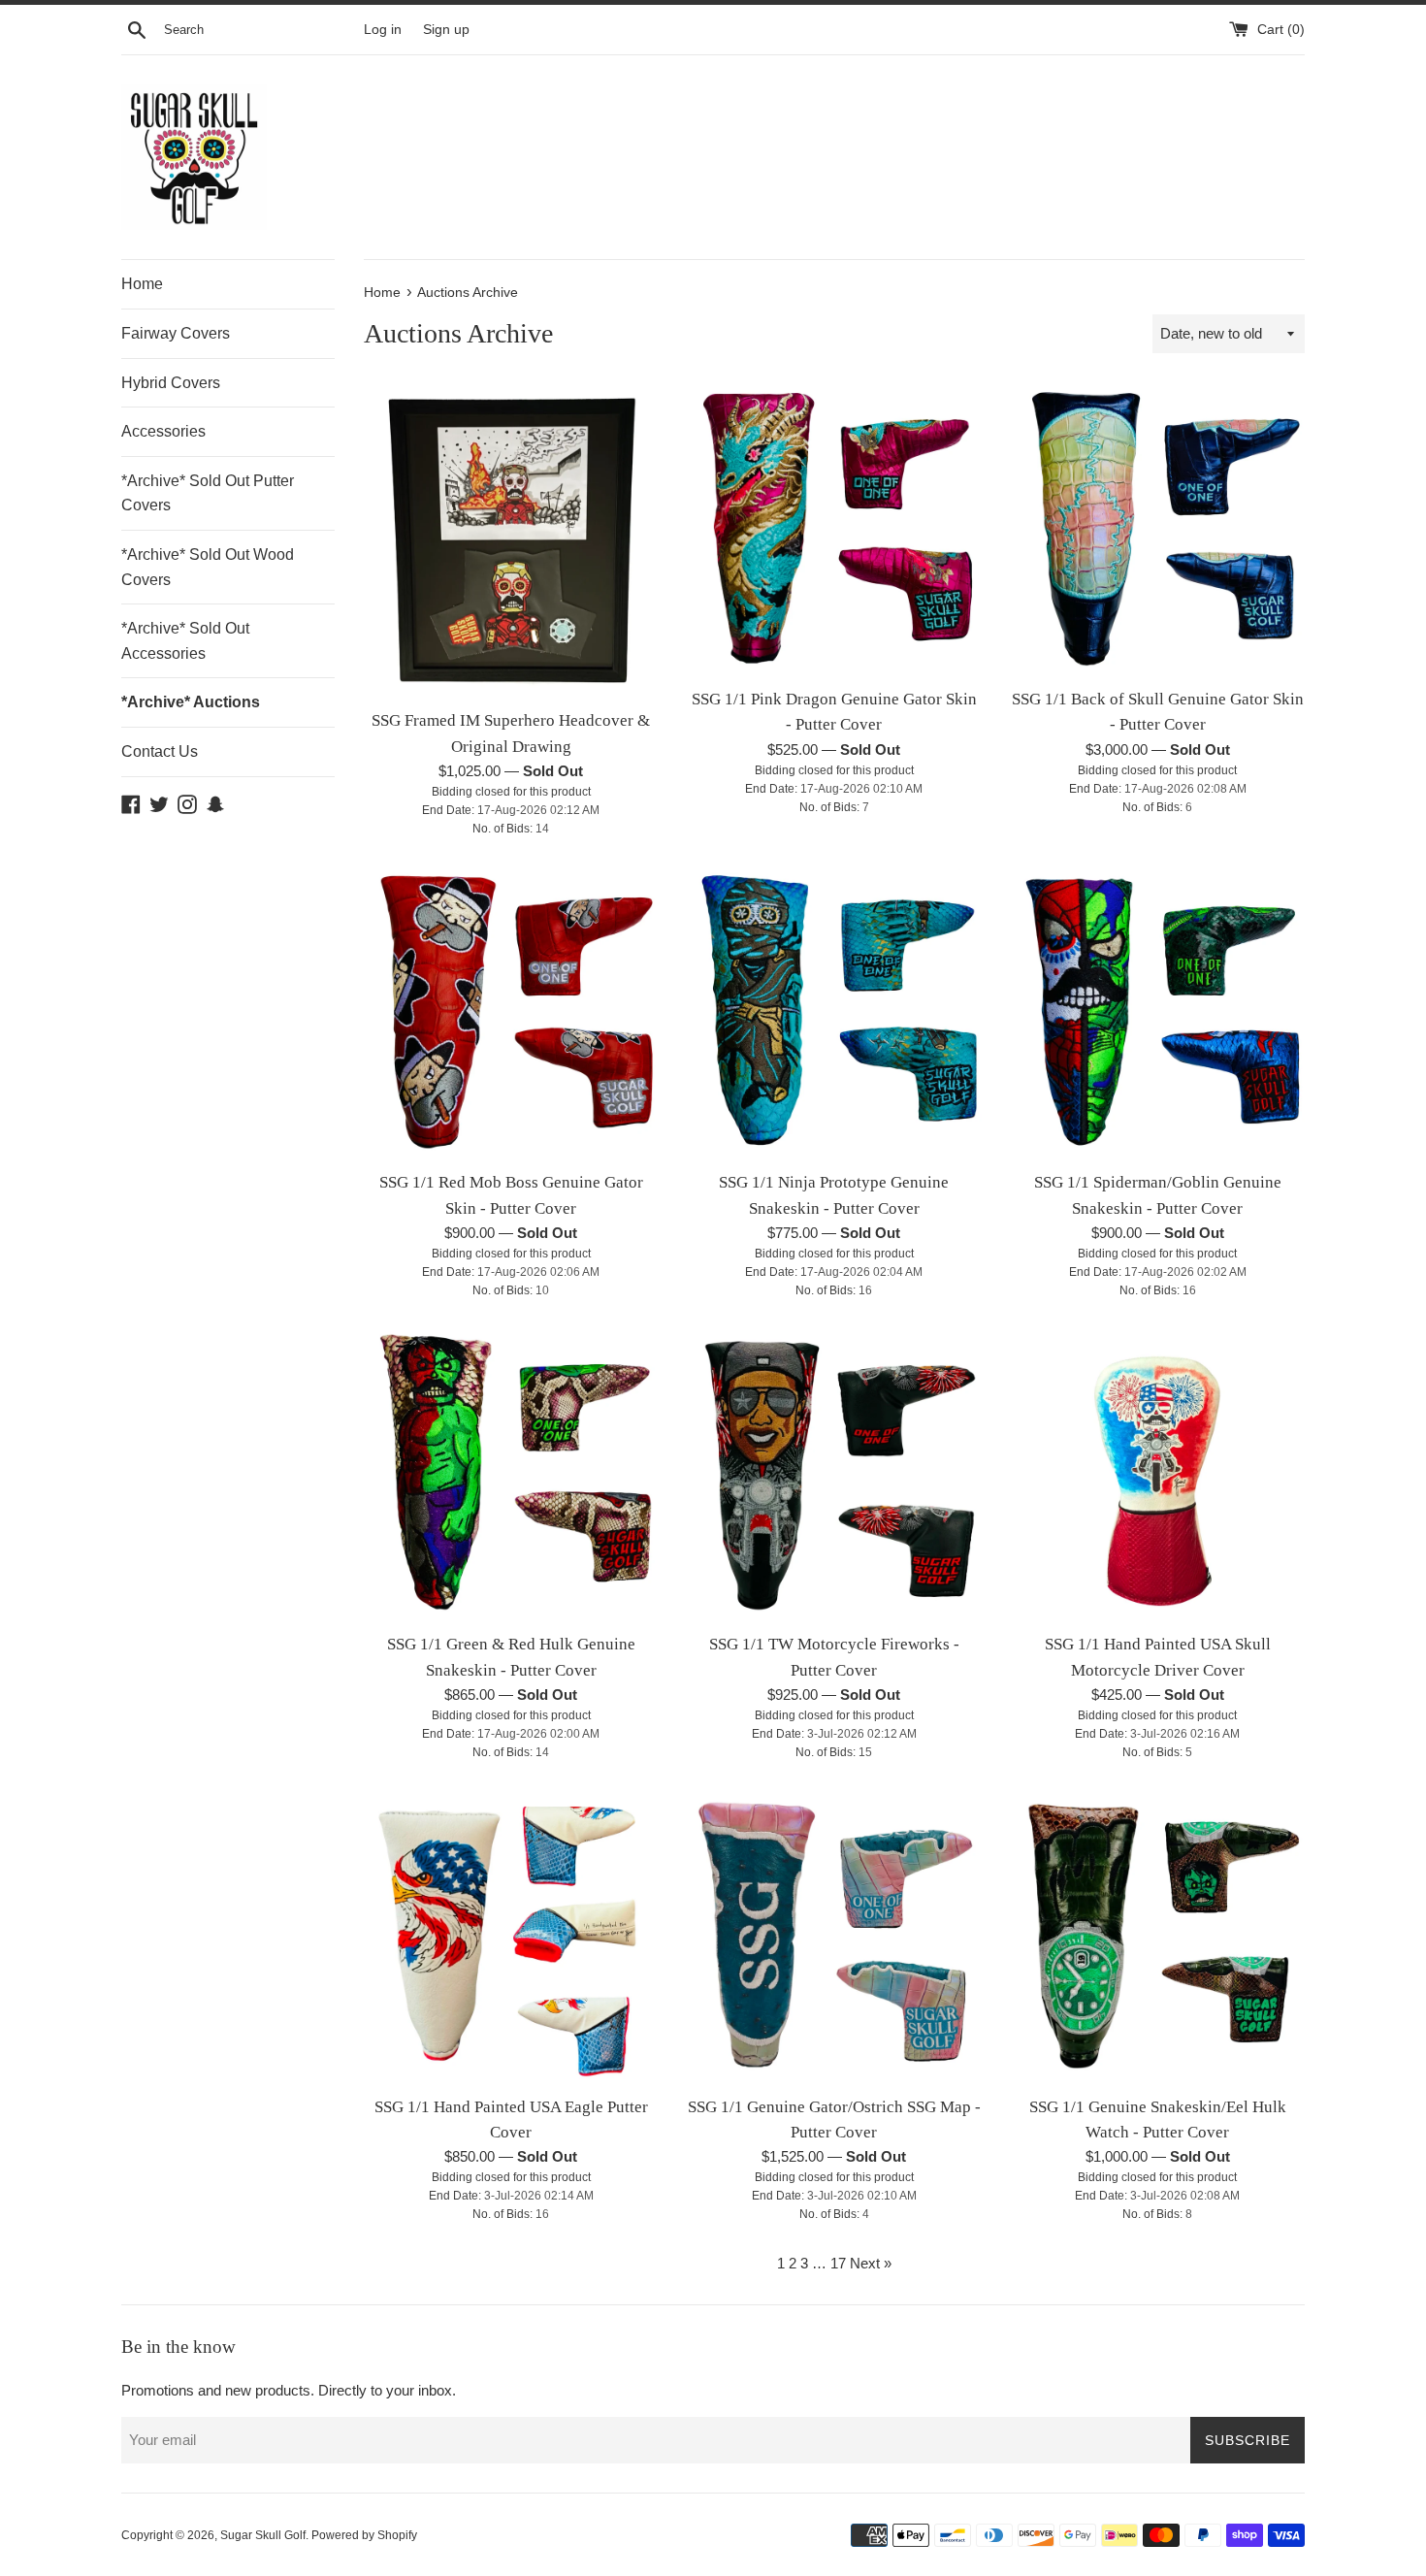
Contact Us (160, 751)
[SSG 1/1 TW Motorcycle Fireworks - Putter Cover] (834, 1475)
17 (838, 2263)
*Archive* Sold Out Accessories (185, 641)
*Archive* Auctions (191, 702)
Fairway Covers (176, 333)
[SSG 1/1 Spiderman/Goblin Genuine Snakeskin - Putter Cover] (1158, 1013)
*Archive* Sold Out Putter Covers (208, 493)
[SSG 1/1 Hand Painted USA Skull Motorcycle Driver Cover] (1158, 1475)
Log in (383, 30)
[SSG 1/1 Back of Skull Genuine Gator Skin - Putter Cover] (1158, 529)
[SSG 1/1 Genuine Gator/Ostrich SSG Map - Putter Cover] (834, 1937)
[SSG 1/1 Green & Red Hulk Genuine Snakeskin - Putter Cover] (511, 1475)
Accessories (163, 431)
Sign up (446, 30)
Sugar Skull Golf (263, 2535)
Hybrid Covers (171, 383)
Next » (871, 2263)
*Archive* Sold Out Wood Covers (208, 567)
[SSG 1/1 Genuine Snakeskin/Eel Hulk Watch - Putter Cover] (1158, 1937)
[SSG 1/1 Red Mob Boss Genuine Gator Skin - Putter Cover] (511, 1013)
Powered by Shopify (364, 2535)
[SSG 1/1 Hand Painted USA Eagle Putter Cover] (511, 1937)
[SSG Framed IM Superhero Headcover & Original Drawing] (511, 540)
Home (142, 284)
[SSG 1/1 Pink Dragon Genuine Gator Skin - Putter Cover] (834, 529)
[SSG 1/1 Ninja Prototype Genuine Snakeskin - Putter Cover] (834, 1013)
